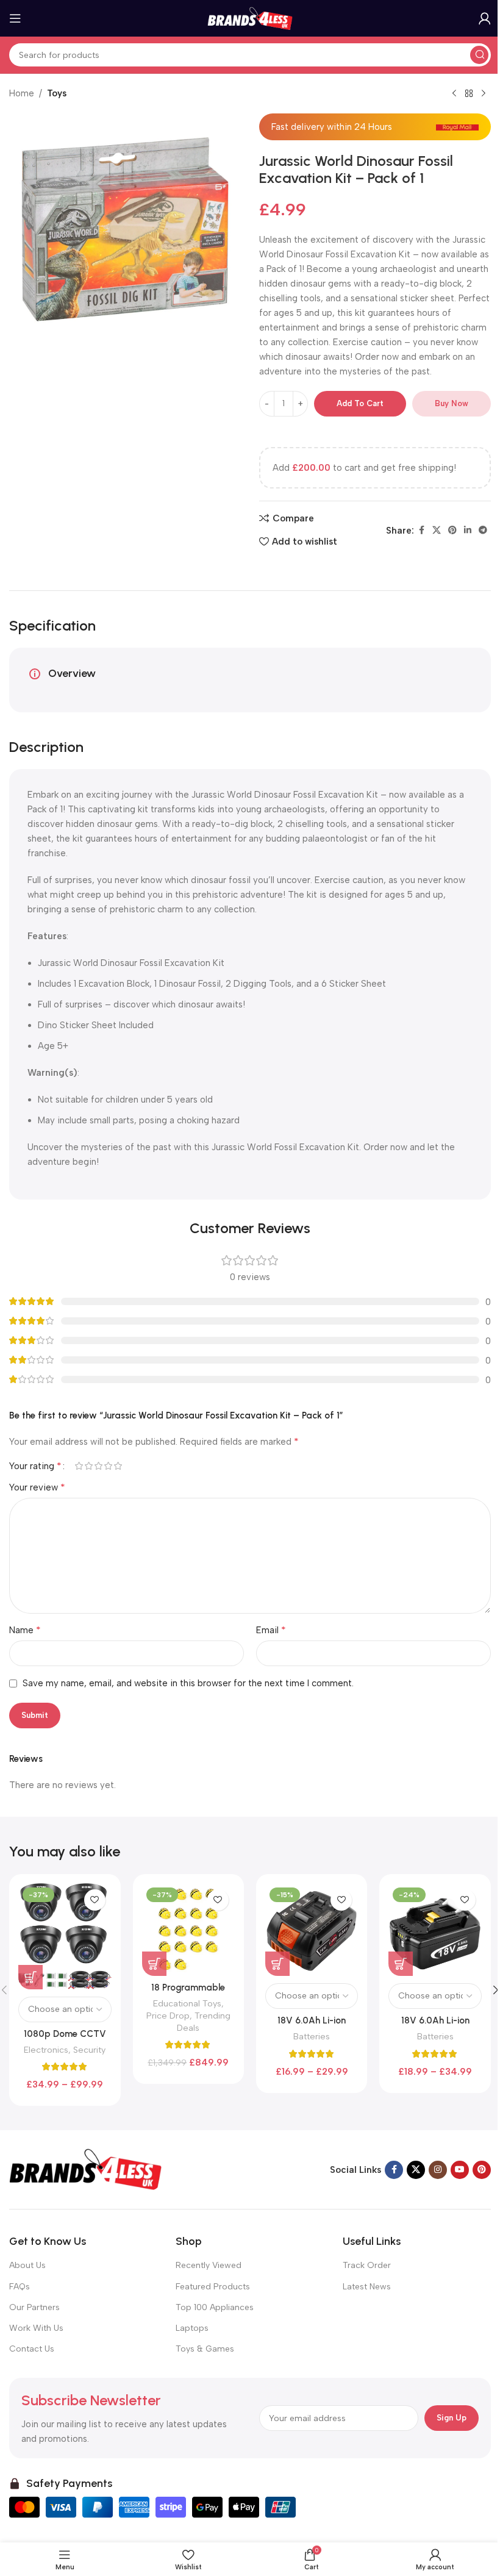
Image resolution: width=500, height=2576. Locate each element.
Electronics (46, 2050)
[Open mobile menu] (15, 18)
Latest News (367, 2287)
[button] (154, 1964)
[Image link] (85, 2169)
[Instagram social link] (438, 2170)
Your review (37, 1487)
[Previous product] (454, 94)
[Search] (479, 55)
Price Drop (168, 2016)
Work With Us (36, 2328)
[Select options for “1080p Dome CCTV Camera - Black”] (30, 1977)
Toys (57, 93)
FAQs (20, 2287)
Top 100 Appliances (215, 2307)
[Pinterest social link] (452, 531)
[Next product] (484, 94)
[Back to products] (469, 94)
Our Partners (34, 2307)
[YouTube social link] (460, 2170)
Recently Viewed (209, 2265)
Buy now (452, 403)
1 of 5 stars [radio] (79, 1466)
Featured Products (213, 2287)
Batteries (312, 2036)
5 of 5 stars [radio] (118, 1466)
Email (271, 1630)
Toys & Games (205, 2349)
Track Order (367, 2265)
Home (22, 93)
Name (25, 1630)
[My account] (485, 18)
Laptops (192, 2328)
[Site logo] (250, 18)
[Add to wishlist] (95, 1900)
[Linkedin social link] (468, 531)
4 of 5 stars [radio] (108, 1466)
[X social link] (437, 531)
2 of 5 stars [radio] (88, 1466)
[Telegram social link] (483, 531)
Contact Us (32, 2349)
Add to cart (360, 403)
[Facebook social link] (421, 531)
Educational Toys (187, 2003)
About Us (27, 2265)
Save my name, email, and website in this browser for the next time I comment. (188, 1683)
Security (89, 2050)
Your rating (35, 1466)
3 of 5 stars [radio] (98, 1466)
